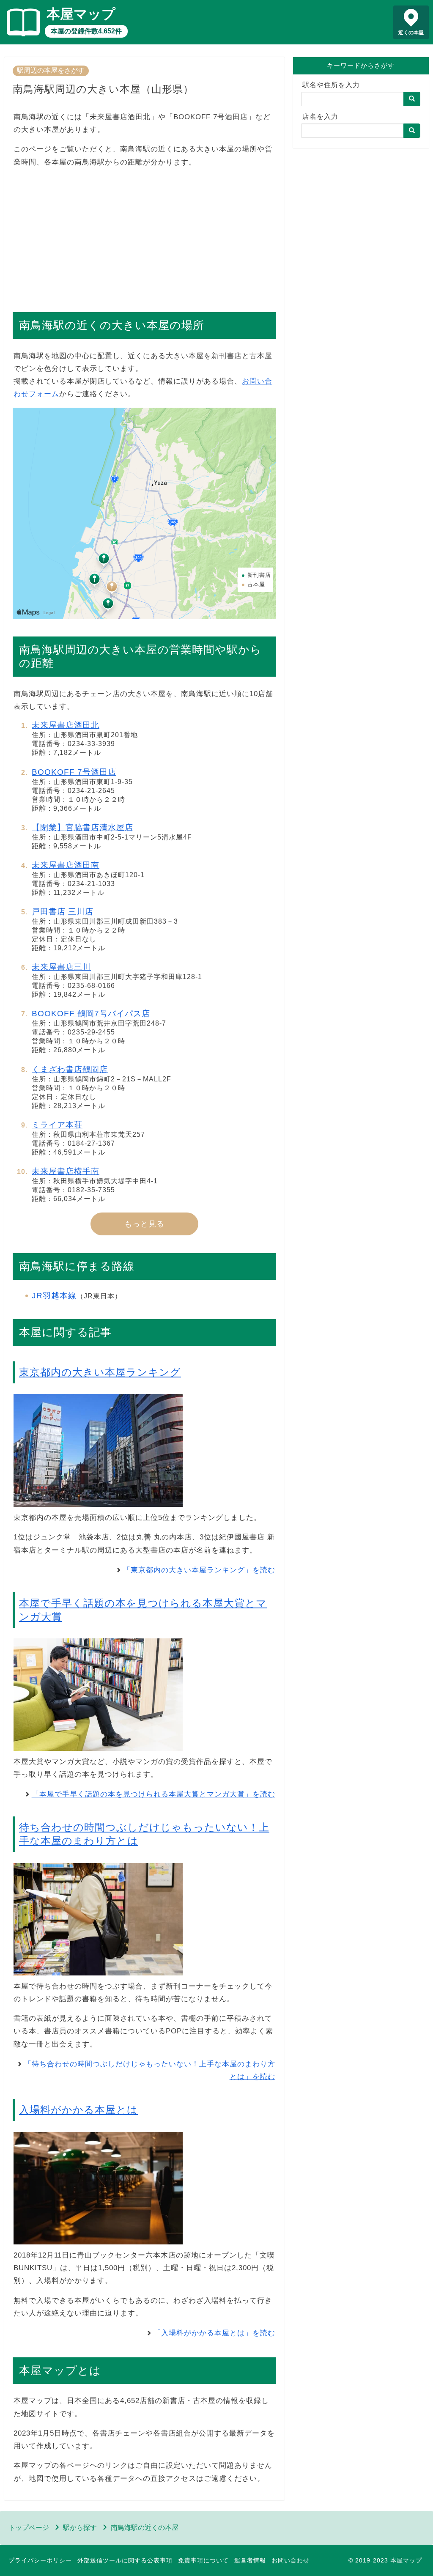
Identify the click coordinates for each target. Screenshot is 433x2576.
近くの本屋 (411, 33)
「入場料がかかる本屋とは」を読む (214, 2333)
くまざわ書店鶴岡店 (70, 1069)
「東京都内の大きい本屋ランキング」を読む (199, 1570)
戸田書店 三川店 (63, 912)
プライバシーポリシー (40, 2560)
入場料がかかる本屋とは (78, 2110)
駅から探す (80, 2528)
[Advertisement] (144, 236)
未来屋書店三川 (61, 967)
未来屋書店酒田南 (66, 865)
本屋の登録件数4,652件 (86, 31)
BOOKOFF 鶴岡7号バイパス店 (91, 1014)
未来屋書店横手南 (66, 1171)
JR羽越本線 (54, 1296)
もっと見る (144, 1224)
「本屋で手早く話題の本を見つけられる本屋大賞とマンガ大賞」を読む (153, 1794)
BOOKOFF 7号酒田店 (74, 772)
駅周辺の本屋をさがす (51, 70)
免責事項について (203, 2560)
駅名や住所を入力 (331, 85)
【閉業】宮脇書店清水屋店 (82, 827)
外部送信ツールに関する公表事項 (125, 2560)
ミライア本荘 (57, 1125)
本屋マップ (81, 14)
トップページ (29, 2528)
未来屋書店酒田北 (66, 725)
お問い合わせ (290, 2560)
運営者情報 (250, 2560)
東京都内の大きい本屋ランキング (100, 1372)
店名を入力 (320, 117)
